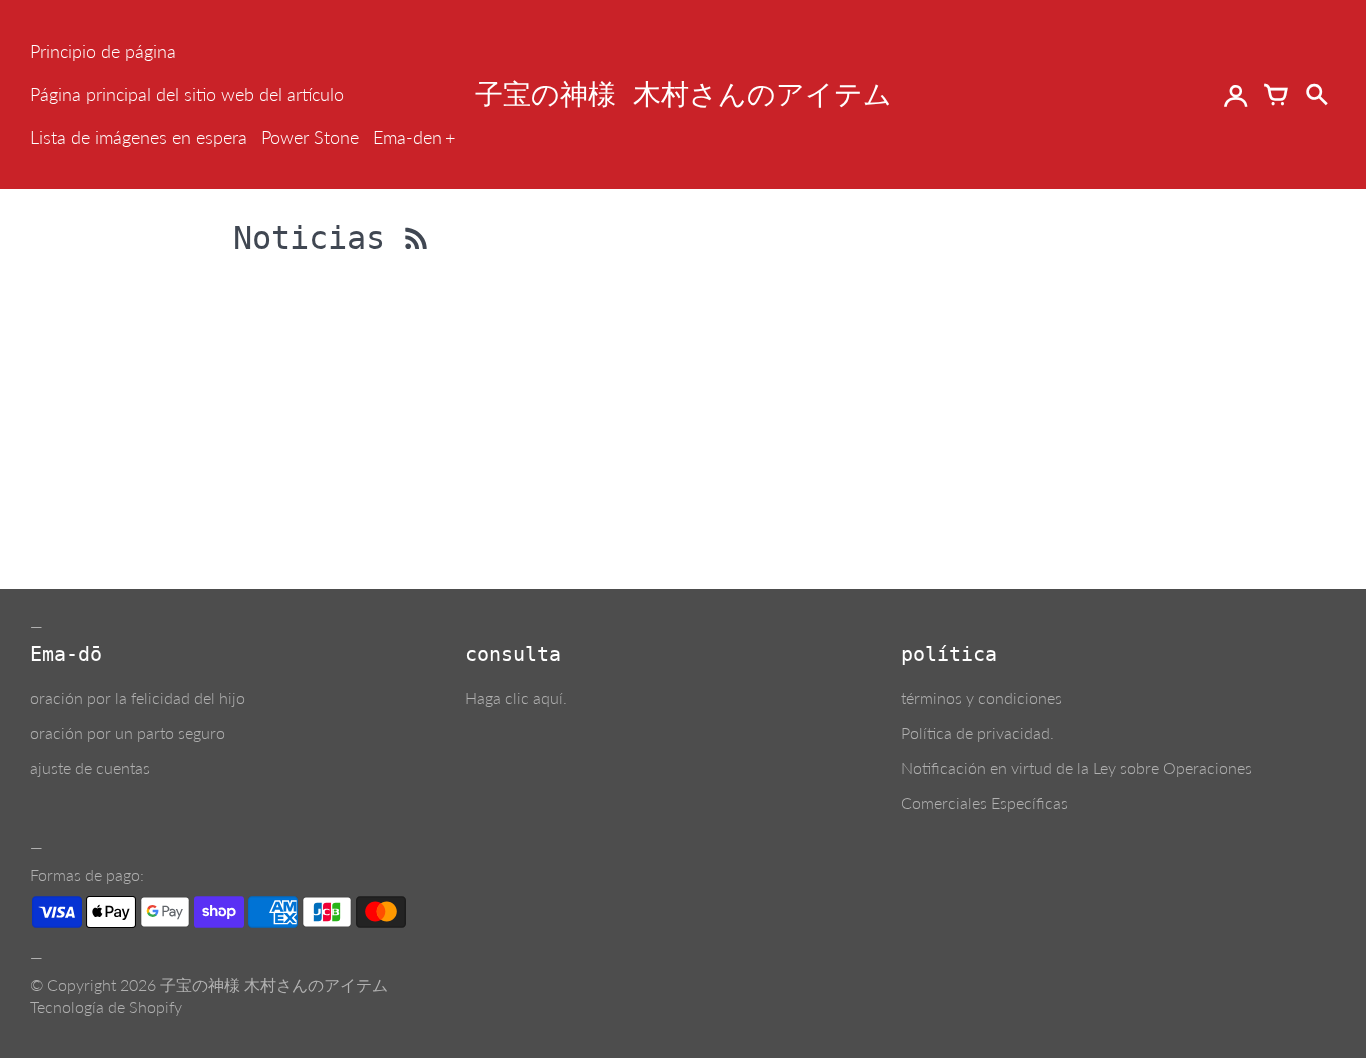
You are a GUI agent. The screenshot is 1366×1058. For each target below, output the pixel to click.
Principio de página (103, 51)
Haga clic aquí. (516, 697)
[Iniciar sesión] (1236, 95)
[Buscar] (1316, 95)
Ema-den (407, 137)
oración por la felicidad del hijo (137, 697)
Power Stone (310, 137)
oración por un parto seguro (127, 732)
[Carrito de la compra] (1276, 95)
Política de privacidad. (977, 732)
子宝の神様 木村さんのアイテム (274, 984)
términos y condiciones (981, 697)
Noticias (318, 238)
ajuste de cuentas (90, 767)
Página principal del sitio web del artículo (187, 94)
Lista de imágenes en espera (138, 137)
